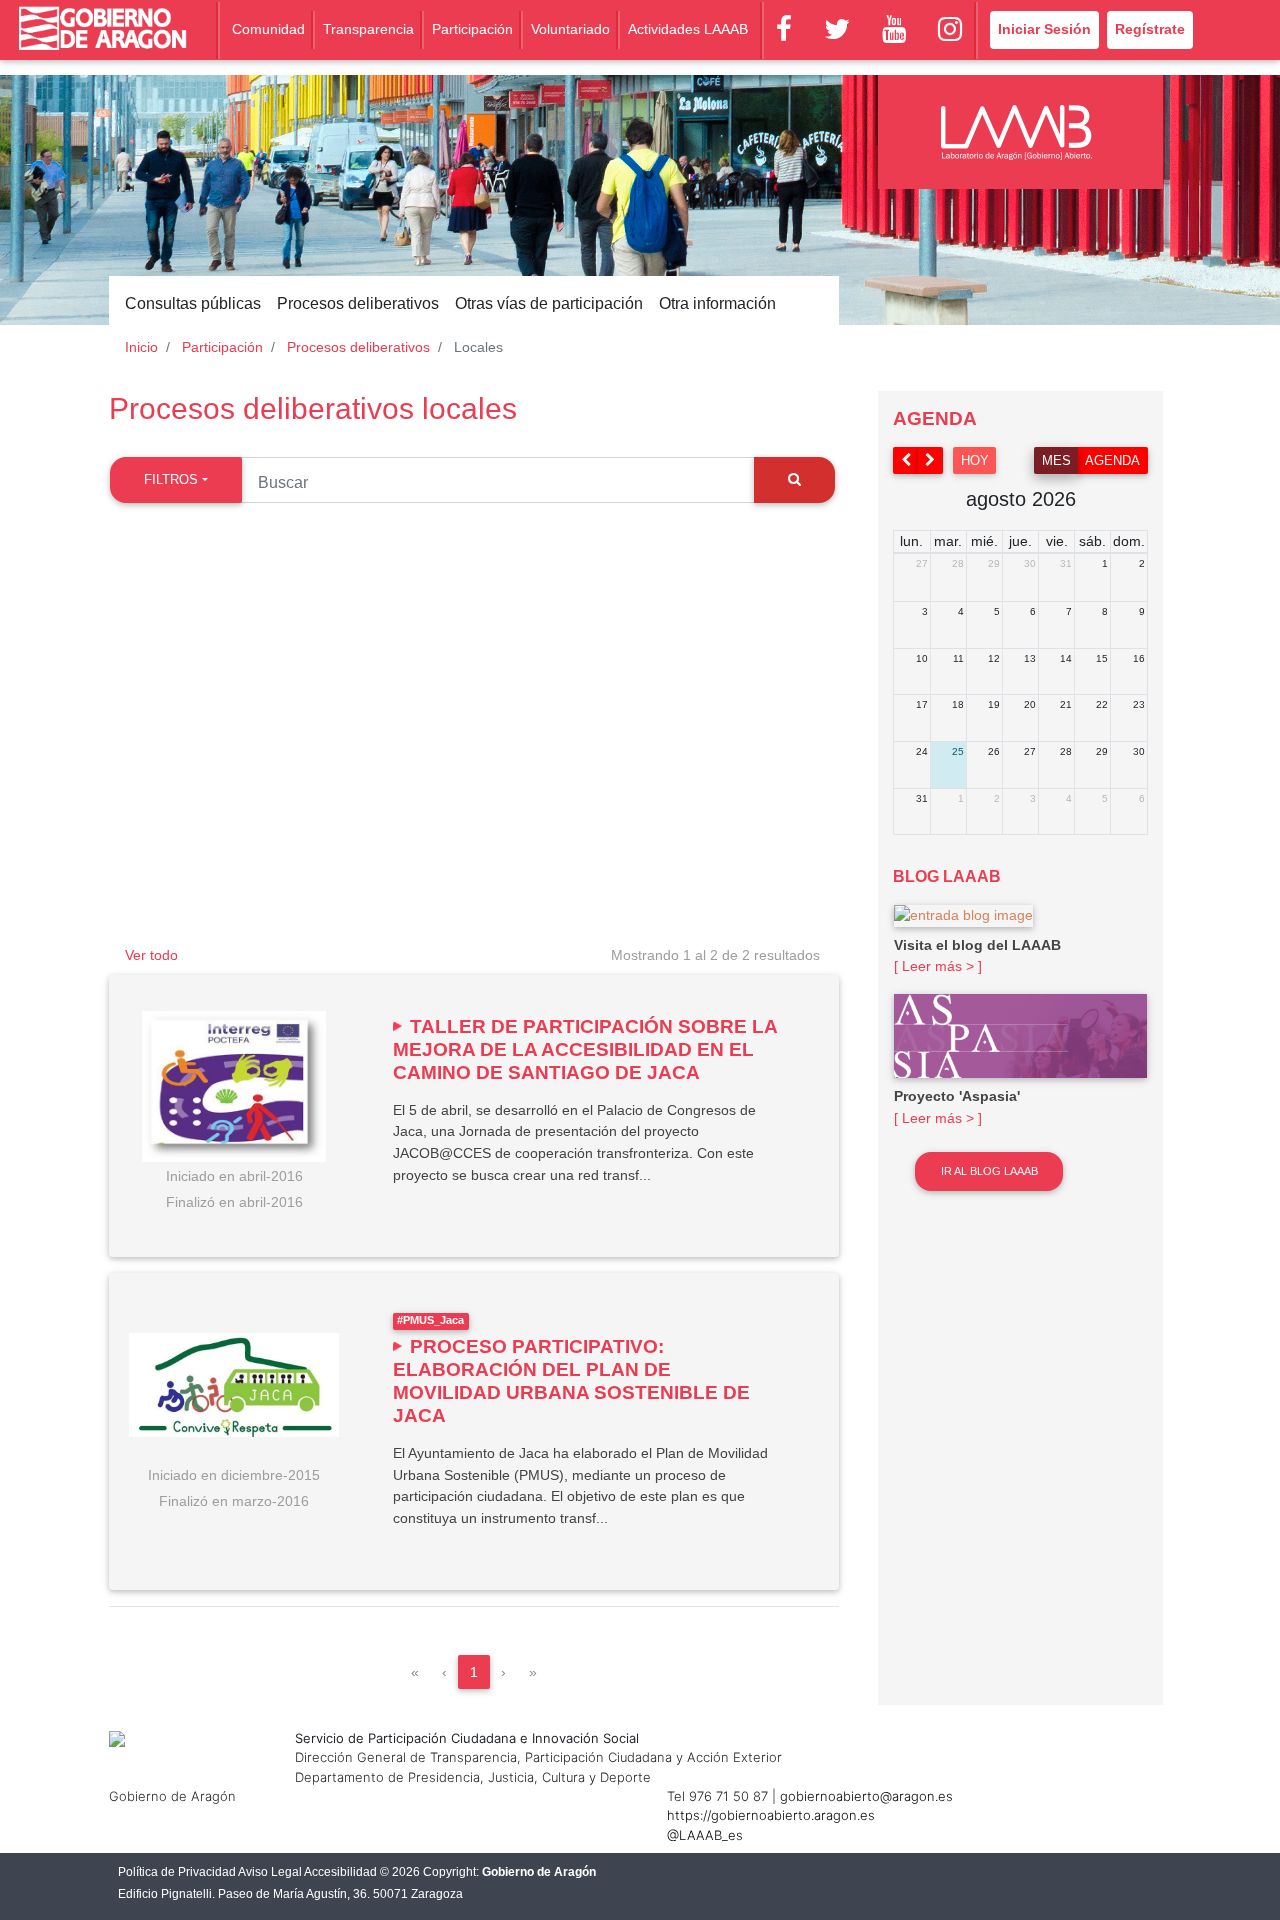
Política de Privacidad (177, 1872)
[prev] (906, 460)
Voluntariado (570, 29)
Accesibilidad (340, 1872)
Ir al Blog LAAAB (989, 1171)
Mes (1056, 460)
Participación (472, 29)
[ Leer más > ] (938, 966)
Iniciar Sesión (1044, 29)
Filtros (171, 479)
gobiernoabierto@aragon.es (866, 1796)
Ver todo (151, 955)
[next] (931, 460)
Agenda (1112, 460)
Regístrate (1150, 29)
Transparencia (368, 29)
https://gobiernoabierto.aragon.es (771, 1815)
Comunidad (268, 29)
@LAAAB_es (705, 1835)
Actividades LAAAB (688, 29)
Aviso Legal (270, 1872)
